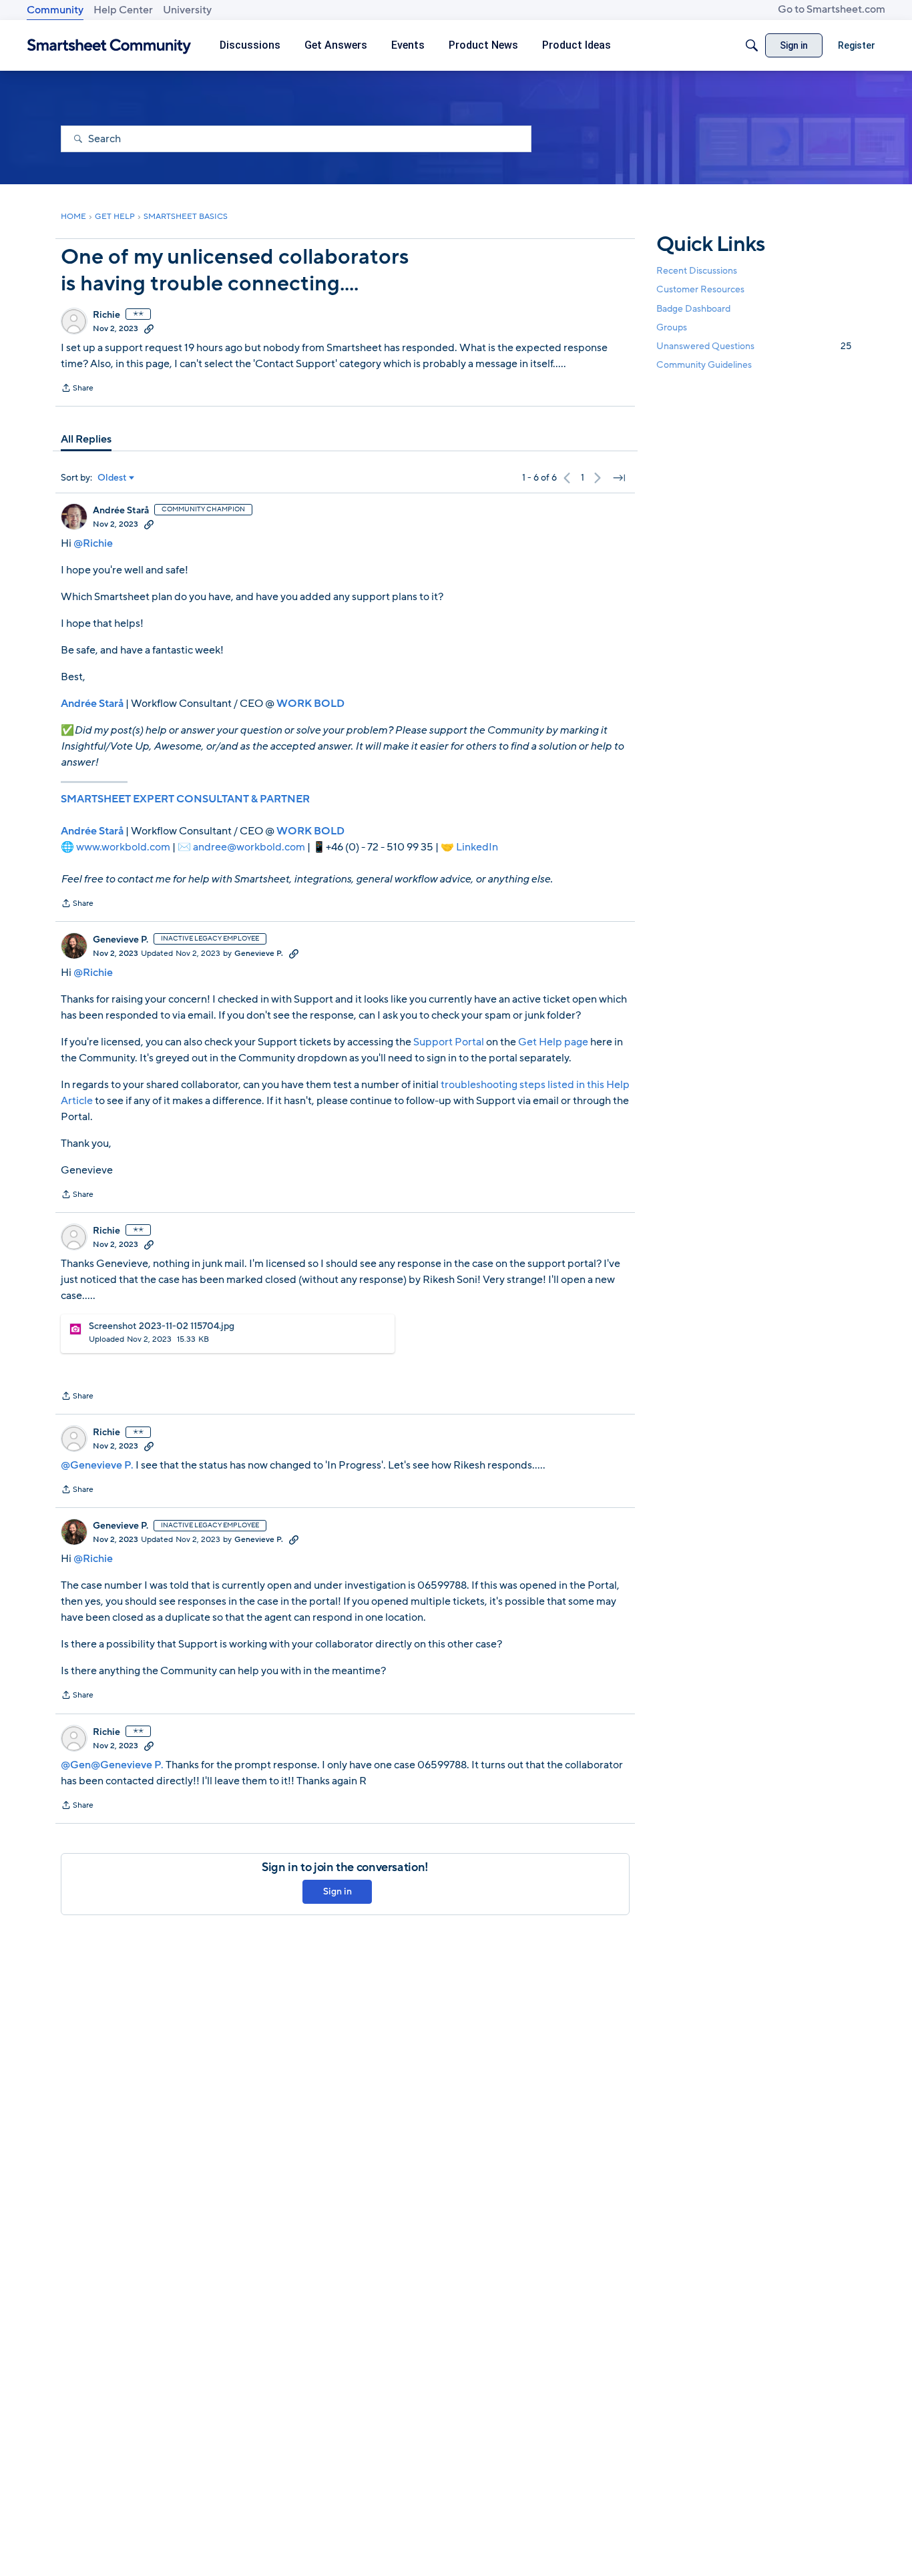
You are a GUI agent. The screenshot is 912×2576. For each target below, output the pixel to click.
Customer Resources (700, 289)
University (187, 10)
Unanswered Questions (754, 346)
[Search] (752, 45)
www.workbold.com (123, 847)
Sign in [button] (337, 1891)
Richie (106, 315)
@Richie (93, 543)
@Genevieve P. (97, 1465)
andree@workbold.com (249, 847)
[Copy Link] (149, 328)
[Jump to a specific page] (619, 478)
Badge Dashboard (693, 308)
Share (77, 389)
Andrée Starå (121, 511)
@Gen (76, 1765)
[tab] (86, 439)
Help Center (123, 10)
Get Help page (553, 1042)
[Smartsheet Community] (109, 46)
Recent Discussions (697, 271)
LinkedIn (477, 847)
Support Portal (450, 1042)
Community (55, 10)
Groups (672, 327)
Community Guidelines (704, 365)
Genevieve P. (121, 940)
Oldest (112, 478)
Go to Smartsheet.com (832, 9)
